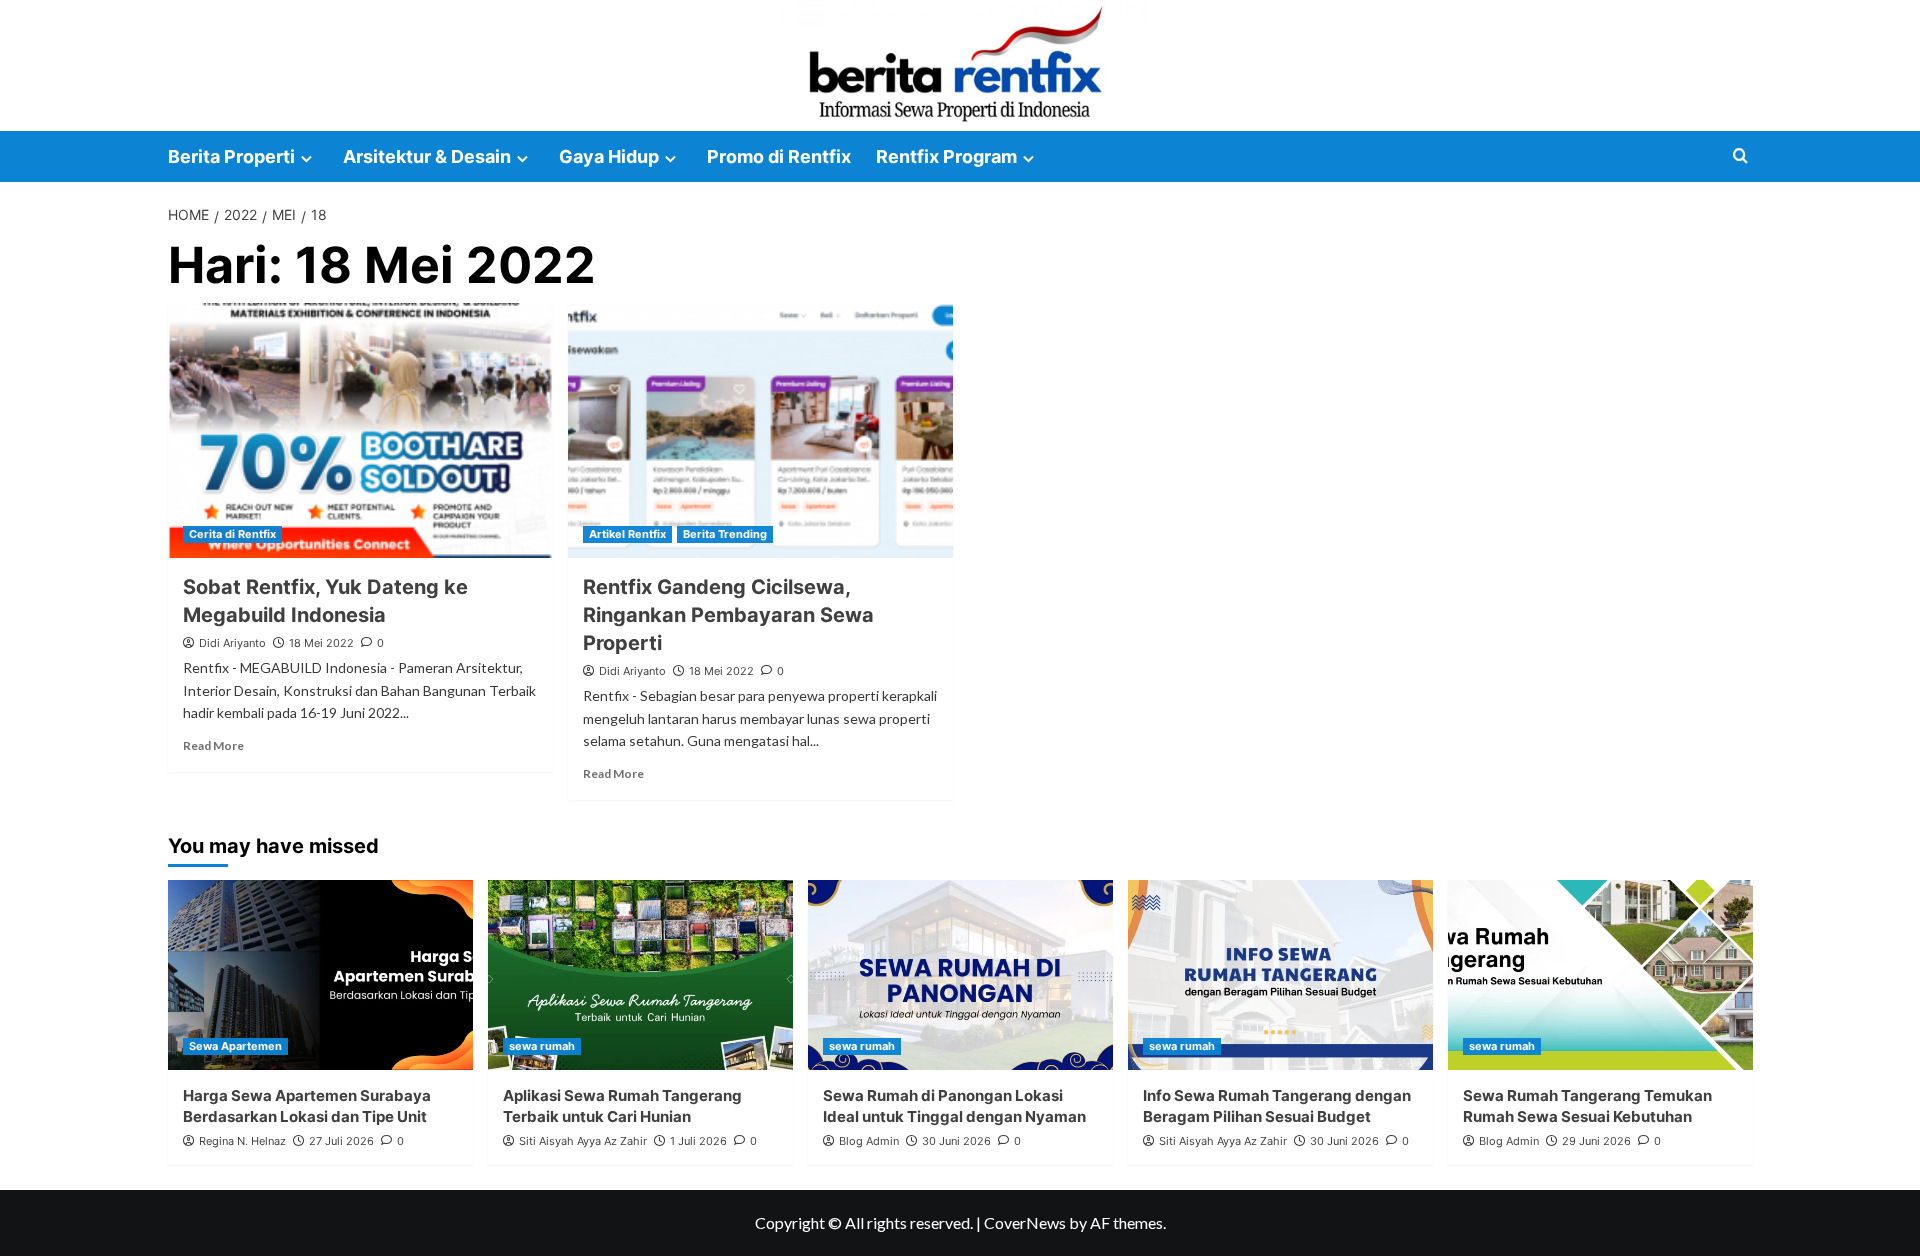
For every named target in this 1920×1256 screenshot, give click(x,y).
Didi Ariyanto (232, 643)
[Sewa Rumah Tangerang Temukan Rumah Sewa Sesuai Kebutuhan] (1600, 975)
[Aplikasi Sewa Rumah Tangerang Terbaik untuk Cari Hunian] (640, 975)
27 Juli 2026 (341, 1141)
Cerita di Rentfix (232, 534)
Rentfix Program (946, 156)
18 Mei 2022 (321, 643)
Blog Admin (869, 1141)
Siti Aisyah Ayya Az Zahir (583, 1141)
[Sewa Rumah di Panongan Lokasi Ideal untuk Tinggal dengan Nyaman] (960, 975)
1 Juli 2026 (698, 1141)
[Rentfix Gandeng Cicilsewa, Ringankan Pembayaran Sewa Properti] (760, 430)
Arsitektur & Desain (427, 156)
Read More (213, 745)
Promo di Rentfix (779, 156)
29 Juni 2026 (1596, 1141)
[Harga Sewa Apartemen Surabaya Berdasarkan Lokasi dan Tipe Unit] (320, 975)
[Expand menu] (306, 158)
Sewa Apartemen (235, 1046)
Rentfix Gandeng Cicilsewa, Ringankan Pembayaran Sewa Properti (728, 615)
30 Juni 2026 (956, 1141)
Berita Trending (725, 534)
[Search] (1740, 156)
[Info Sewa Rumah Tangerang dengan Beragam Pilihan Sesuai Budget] (1280, 975)
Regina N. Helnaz (242, 1141)
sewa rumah (542, 1046)
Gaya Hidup (609, 156)
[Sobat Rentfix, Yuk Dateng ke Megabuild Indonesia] (360, 430)
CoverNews (1025, 1222)
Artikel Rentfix (627, 534)
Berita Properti (231, 156)
